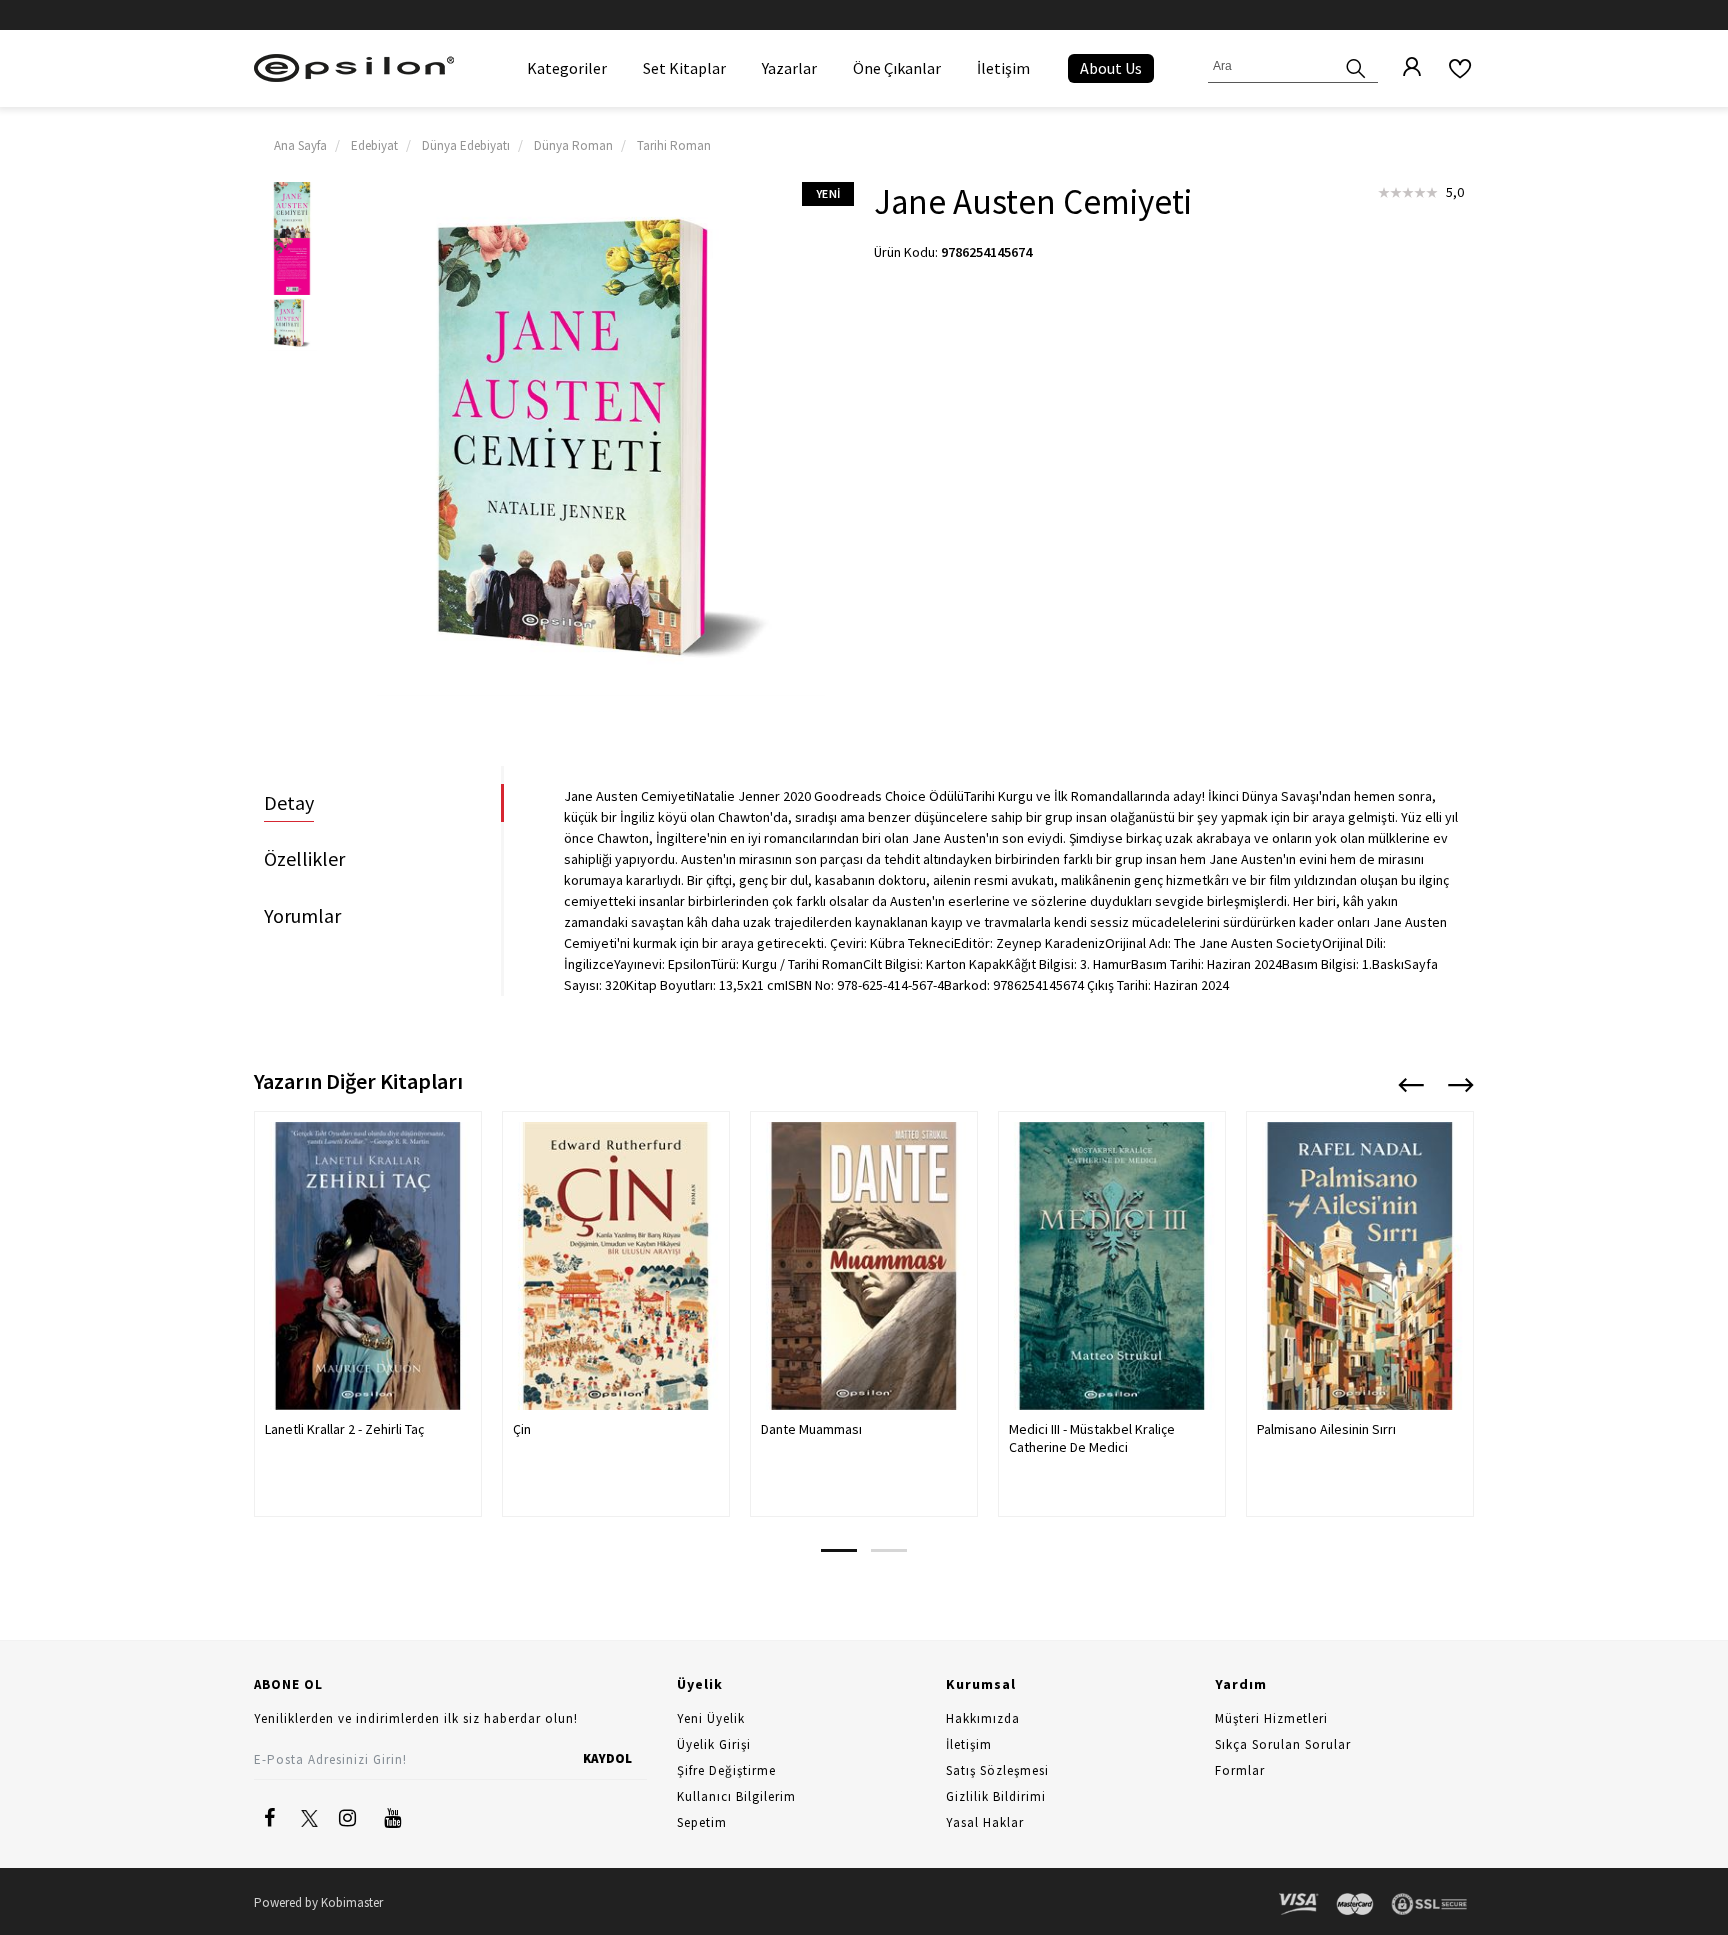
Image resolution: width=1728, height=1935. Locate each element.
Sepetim (702, 1822)
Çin (522, 1429)
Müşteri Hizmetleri (1271, 1718)
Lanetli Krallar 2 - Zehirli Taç (344, 1429)
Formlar (1240, 1770)
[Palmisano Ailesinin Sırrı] (1360, 1266)
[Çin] (616, 1266)
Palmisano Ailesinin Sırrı (1326, 1429)
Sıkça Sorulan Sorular (1283, 1744)
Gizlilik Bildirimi (996, 1796)
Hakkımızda (983, 1718)
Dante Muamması (811, 1429)
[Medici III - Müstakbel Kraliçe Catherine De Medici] (1112, 1266)
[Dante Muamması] (864, 1266)
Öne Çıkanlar (897, 68)
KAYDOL (607, 1758)
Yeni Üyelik (711, 1718)
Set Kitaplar (684, 68)
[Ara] (1356, 66)
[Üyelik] (1402, 68)
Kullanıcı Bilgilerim (736, 1796)
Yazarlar (789, 68)
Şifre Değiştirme (726, 1770)
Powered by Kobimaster (318, 1902)
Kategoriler (567, 68)
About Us (1111, 68)
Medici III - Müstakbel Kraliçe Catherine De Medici (1092, 1438)
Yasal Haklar (985, 1822)
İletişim (1003, 68)
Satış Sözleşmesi (997, 1770)
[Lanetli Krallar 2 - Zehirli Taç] (368, 1266)
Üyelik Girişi (714, 1744)
